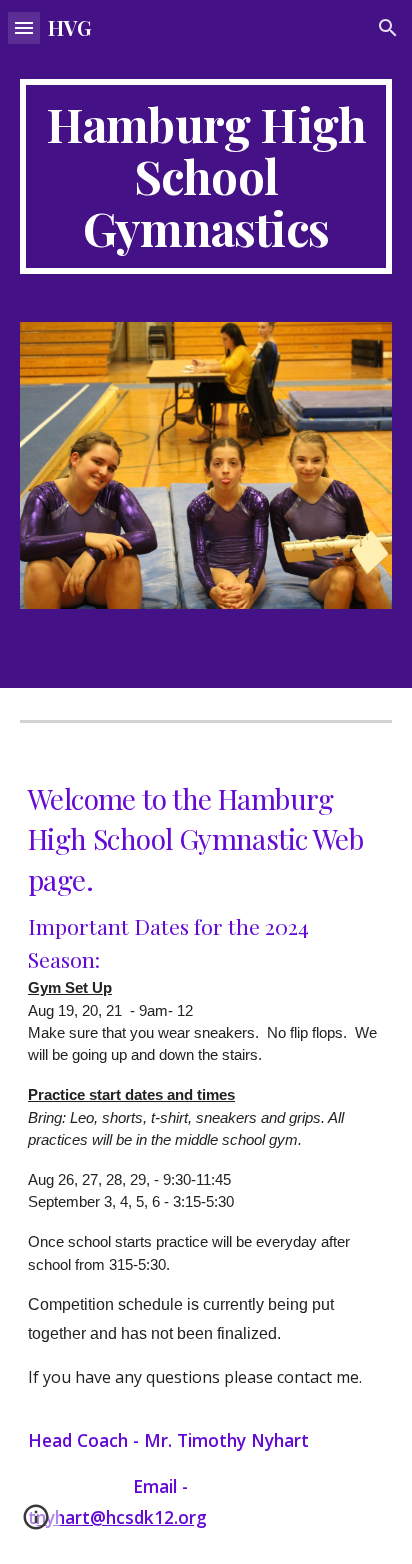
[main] (206, 176)
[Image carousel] (206, 465)
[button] (24, 27)
